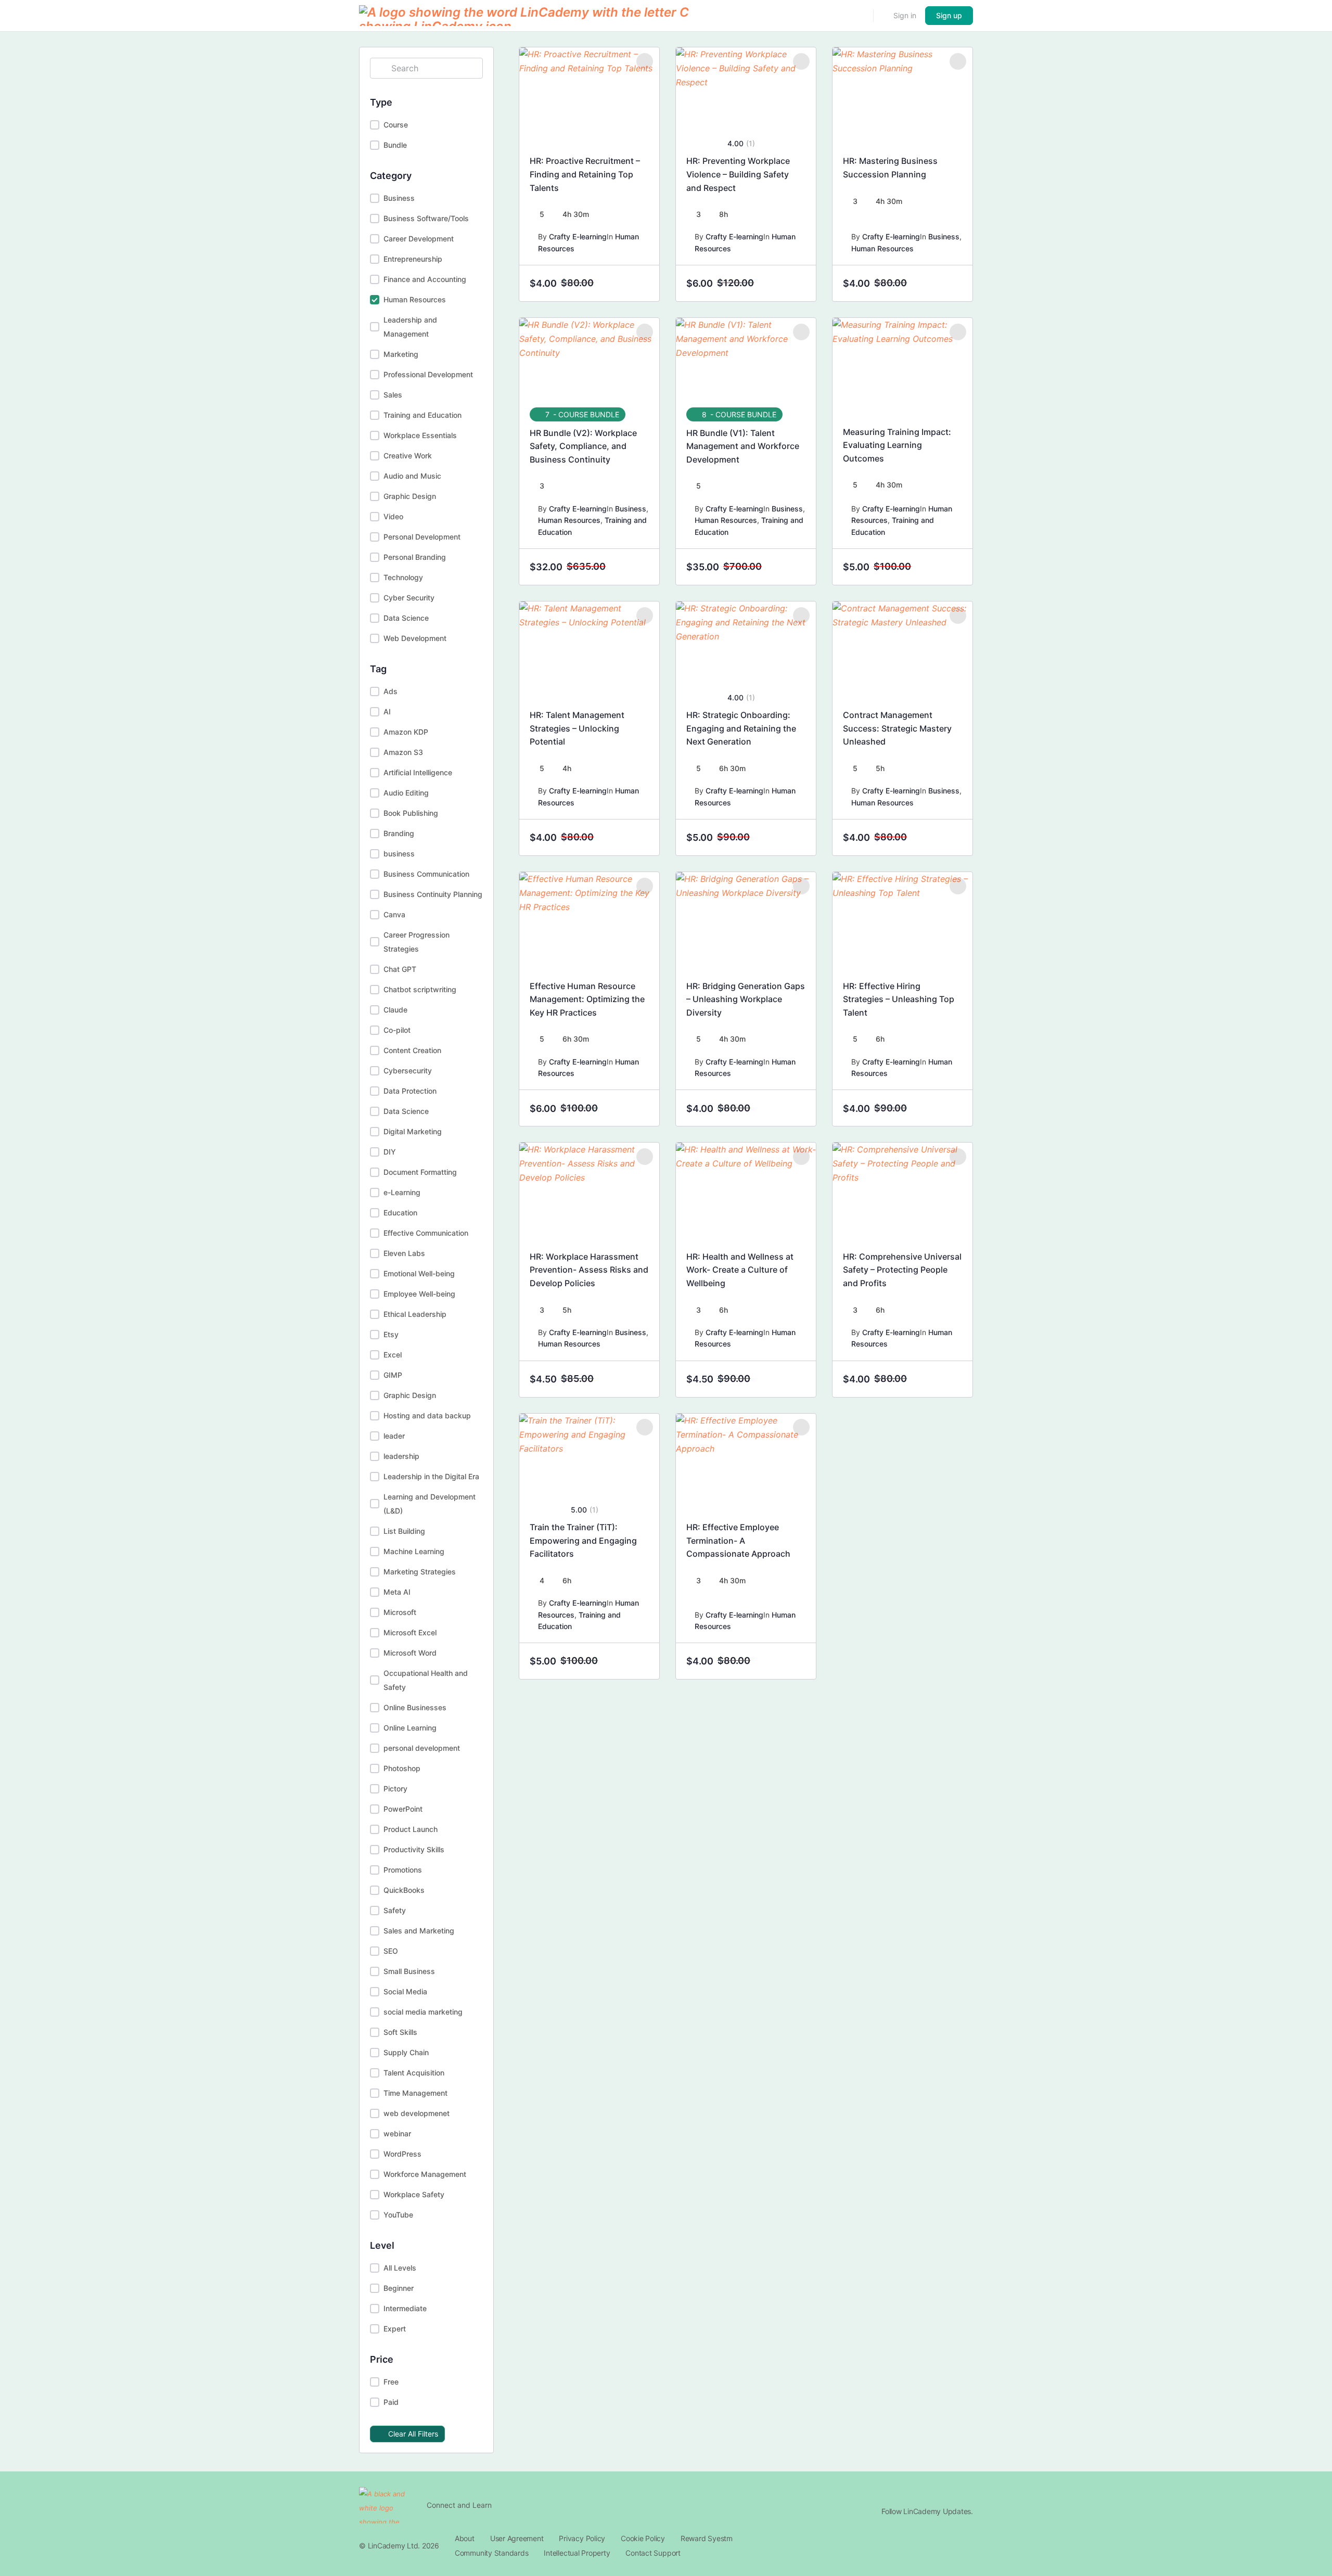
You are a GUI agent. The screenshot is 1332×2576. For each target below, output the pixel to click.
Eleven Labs (404, 1253)
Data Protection (410, 1091)
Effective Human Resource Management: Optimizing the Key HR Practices (587, 999)
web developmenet (417, 2113)
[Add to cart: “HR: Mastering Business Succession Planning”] (955, 284)
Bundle (395, 145)
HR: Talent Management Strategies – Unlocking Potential (577, 728)
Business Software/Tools (426, 218)
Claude (395, 1010)
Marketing (401, 354)
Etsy (391, 1334)
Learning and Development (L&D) (430, 1504)
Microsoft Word (410, 1653)
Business (399, 198)
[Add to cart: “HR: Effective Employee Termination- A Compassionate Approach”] (798, 1661)
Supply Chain (406, 2052)
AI (387, 712)
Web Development (415, 638)
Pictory (395, 1789)
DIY (390, 1152)
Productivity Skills (414, 1849)
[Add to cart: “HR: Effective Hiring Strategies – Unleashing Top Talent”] (955, 1108)
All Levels (400, 2268)
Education (400, 1213)
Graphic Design (410, 496)
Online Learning (410, 1728)
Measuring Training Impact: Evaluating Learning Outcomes (897, 445)
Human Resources (415, 299)
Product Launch (411, 1829)
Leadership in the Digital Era (431, 1476)
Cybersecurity (408, 1071)
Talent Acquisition (414, 2073)
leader (394, 1436)
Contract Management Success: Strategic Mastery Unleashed (897, 728)
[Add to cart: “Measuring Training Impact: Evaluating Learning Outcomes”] (955, 567)
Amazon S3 (403, 752)
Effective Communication (426, 1233)
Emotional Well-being (419, 1273)
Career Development (419, 239)
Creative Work (408, 456)
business (399, 854)
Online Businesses (415, 1707)
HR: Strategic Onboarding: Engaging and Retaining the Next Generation (741, 728)
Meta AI (397, 1592)
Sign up (949, 15)
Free (391, 2382)
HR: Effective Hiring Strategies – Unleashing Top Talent (899, 999)
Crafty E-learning (578, 236)
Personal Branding (415, 557)
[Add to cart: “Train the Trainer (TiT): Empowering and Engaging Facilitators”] (642, 1661)
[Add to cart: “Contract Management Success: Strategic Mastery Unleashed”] (955, 838)
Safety (395, 1910)
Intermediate (405, 2308)
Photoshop (402, 1768)
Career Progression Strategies (417, 942)
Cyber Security (409, 598)
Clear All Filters (413, 2434)
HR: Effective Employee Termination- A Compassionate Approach (738, 1540)
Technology (403, 577)
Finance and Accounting (425, 279)
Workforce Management (425, 2174)
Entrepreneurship (413, 259)
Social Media (405, 1991)
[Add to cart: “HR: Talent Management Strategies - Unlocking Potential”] (642, 838)
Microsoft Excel (410, 1632)
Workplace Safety (414, 2194)
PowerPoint (403, 1809)
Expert (395, 2329)
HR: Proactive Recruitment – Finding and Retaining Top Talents (585, 174)
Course (396, 125)
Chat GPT (400, 969)
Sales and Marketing (419, 1931)
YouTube (398, 2215)
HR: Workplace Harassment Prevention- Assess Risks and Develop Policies (589, 1270)
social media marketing (423, 2012)
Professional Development (428, 374)
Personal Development (422, 537)
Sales (393, 395)
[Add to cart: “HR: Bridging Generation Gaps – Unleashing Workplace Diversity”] (798, 1108)
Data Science (406, 618)
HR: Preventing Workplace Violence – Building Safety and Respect (738, 174)
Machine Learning (414, 1551)
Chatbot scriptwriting (420, 989)
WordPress (402, 2154)
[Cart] (882, 16)
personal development (422, 1748)
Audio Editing (406, 793)
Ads (390, 691)
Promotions (403, 1870)
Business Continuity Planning (433, 894)
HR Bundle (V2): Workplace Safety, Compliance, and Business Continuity (583, 446)
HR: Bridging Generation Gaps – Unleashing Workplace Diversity (746, 999)
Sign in (905, 15)
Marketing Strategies (420, 1572)
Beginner (399, 2288)
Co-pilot (397, 1030)
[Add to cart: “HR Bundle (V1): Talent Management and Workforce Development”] (798, 567)
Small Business (409, 1971)
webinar (397, 2133)
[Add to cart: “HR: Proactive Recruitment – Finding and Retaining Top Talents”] (642, 284)
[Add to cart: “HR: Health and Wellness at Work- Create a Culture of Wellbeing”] (798, 1379)
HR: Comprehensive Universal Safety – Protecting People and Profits (902, 1270)
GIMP (393, 1375)
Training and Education (422, 415)
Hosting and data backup (427, 1415)
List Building (404, 1531)
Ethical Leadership (415, 1314)
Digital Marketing (413, 1131)
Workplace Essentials (420, 435)
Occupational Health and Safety (426, 1680)
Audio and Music (412, 476)
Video (393, 516)
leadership (401, 1456)
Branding (399, 833)
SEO (391, 1951)
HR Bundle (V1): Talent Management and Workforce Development (743, 446)
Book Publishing (411, 813)
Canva (394, 914)
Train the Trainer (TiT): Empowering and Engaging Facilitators (583, 1540)
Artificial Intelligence (418, 772)
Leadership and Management (410, 327)
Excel (393, 1355)
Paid (391, 2402)
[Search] (859, 16)
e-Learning (402, 1192)
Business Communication (426, 874)
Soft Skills (400, 2032)
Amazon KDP (406, 732)
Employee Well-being (419, 1294)
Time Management (415, 2093)
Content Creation (412, 1050)
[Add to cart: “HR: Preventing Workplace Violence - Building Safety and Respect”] (798, 284)
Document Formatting (420, 1172)
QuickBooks (404, 1890)
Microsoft (400, 1612)
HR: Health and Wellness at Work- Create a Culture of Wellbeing (740, 1270)
